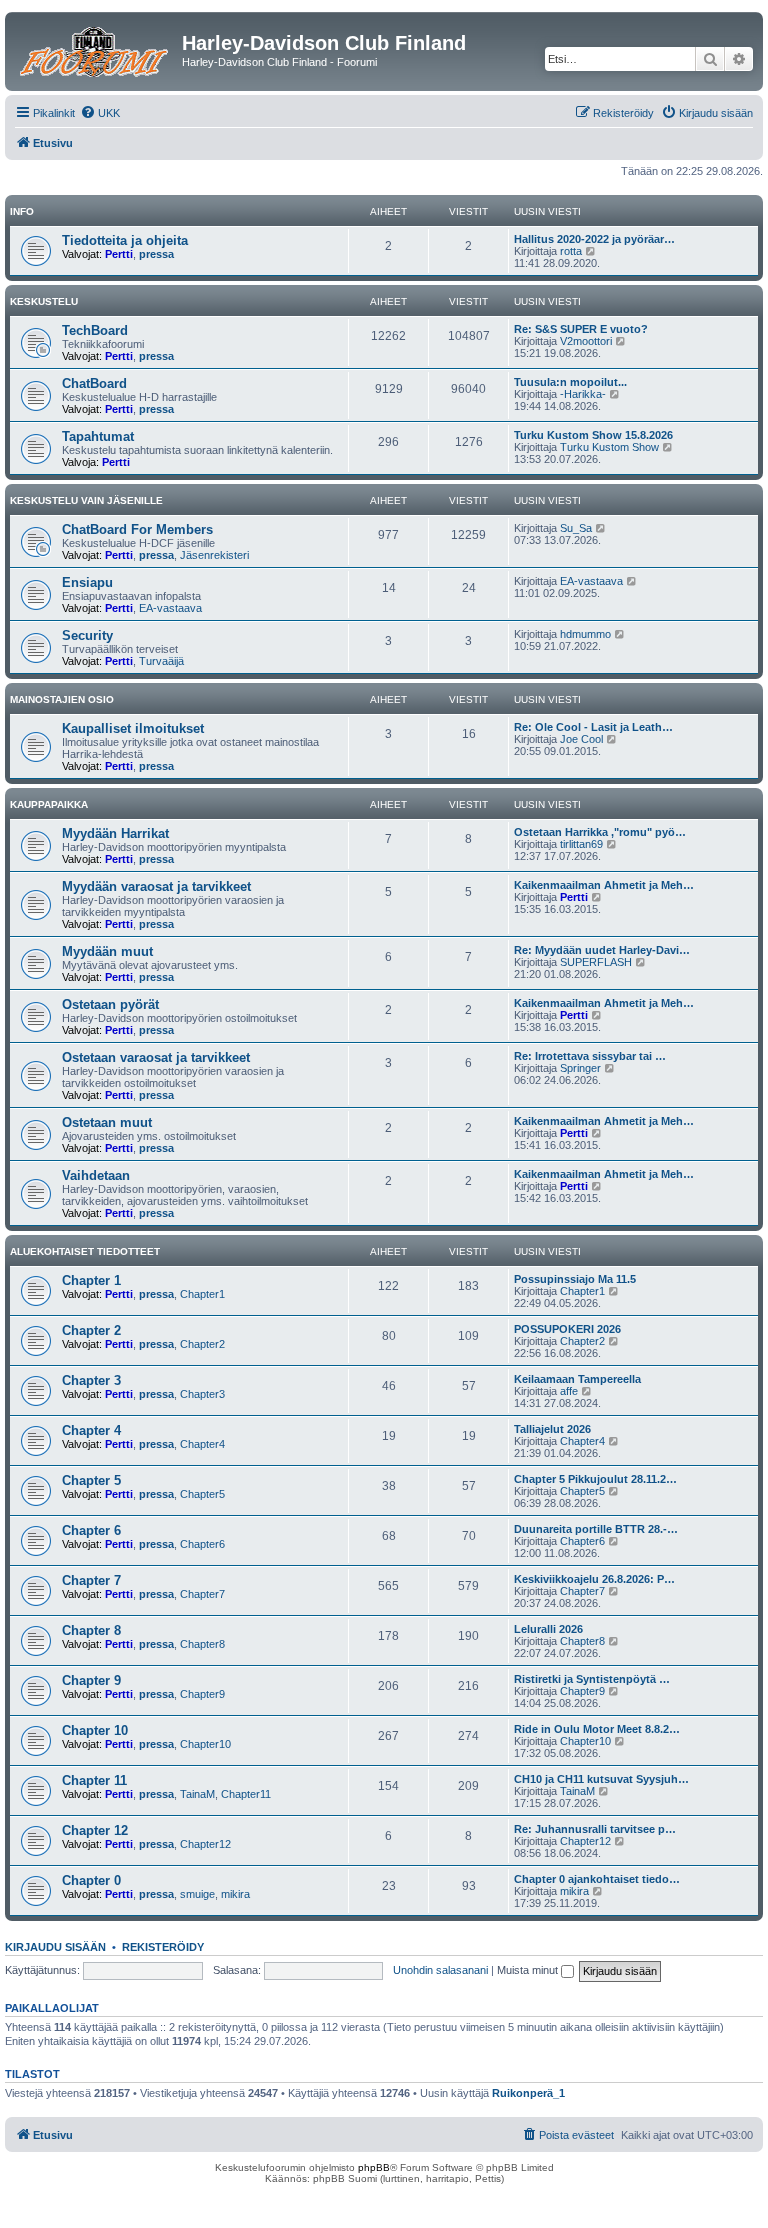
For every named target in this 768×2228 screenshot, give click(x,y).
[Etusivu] (96, 49)
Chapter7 (202, 1594)
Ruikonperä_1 (528, 2093)
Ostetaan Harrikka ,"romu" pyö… (600, 832)
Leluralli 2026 (548, 1629)
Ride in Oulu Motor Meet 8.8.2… (597, 1729)
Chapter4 (202, 1444)
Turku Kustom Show (609, 447)
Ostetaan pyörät (110, 1004)
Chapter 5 (91, 1480)
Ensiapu (87, 582)
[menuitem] (100, 113)
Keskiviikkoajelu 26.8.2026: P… (594, 1579)
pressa (156, 254)
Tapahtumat (98, 436)
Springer (580, 1068)
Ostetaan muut (107, 1122)
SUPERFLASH (596, 962)
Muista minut (529, 1970)
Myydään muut (107, 951)
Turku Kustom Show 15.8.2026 (593, 435)
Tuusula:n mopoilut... (570, 382)
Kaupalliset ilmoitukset (133, 728)
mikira (235, 1894)
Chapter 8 (91, 1630)
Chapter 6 (91, 1530)
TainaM (197, 1794)
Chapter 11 (94, 1780)
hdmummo (585, 634)
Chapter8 (202, 1644)
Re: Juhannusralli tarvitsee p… (595, 1829)
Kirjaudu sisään (55, 1947)
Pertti (119, 254)
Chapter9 (202, 1694)
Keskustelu (44, 301)
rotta (571, 251)
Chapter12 (205, 1844)
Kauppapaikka (49, 804)
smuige (197, 1894)
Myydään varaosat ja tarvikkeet (156, 886)
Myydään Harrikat (115, 833)
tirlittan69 (581, 844)
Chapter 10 (95, 1730)
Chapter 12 (95, 1830)
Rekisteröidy (163, 1947)
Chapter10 (205, 1744)
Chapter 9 (91, 1680)
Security (87, 635)
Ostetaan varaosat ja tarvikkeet (156, 1057)
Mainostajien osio (62, 699)
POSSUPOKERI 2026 (567, 1329)
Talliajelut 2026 (552, 1429)
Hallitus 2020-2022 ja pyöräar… (594, 239)
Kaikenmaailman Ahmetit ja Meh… (604, 885)
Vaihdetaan (96, 1175)
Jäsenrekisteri (214, 555)
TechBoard (95, 330)
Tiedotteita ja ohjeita (125, 240)
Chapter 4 (91, 1430)
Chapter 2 (91, 1330)
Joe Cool (581, 739)
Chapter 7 (91, 1580)
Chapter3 (202, 1394)
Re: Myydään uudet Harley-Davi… (602, 950)
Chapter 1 (91, 1280)
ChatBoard (94, 383)
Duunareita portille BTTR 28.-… (596, 1529)
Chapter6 (202, 1544)
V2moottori (586, 341)
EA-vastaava (170, 608)
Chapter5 (202, 1494)
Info (22, 211)
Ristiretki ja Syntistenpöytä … (592, 1679)
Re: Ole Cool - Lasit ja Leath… (593, 727)
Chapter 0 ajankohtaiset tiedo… (597, 1879)
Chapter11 (246, 1794)
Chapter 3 (91, 1380)
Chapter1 (202, 1294)
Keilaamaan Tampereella (577, 1379)
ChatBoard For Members (137, 529)
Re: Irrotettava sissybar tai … (590, 1056)
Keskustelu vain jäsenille (86, 500)
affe (569, 1391)
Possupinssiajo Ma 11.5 (575, 1279)
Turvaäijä (161, 661)
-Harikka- (583, 394)
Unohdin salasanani (440, 1970)
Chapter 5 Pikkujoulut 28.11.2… (595, 1479)
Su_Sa (576, 528)
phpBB (374, 2167)
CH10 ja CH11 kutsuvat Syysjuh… (601, 1779)
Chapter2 (202, 1344)
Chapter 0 (91, 1880)
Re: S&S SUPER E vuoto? (581, 329)
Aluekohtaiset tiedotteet (85, 1251)
